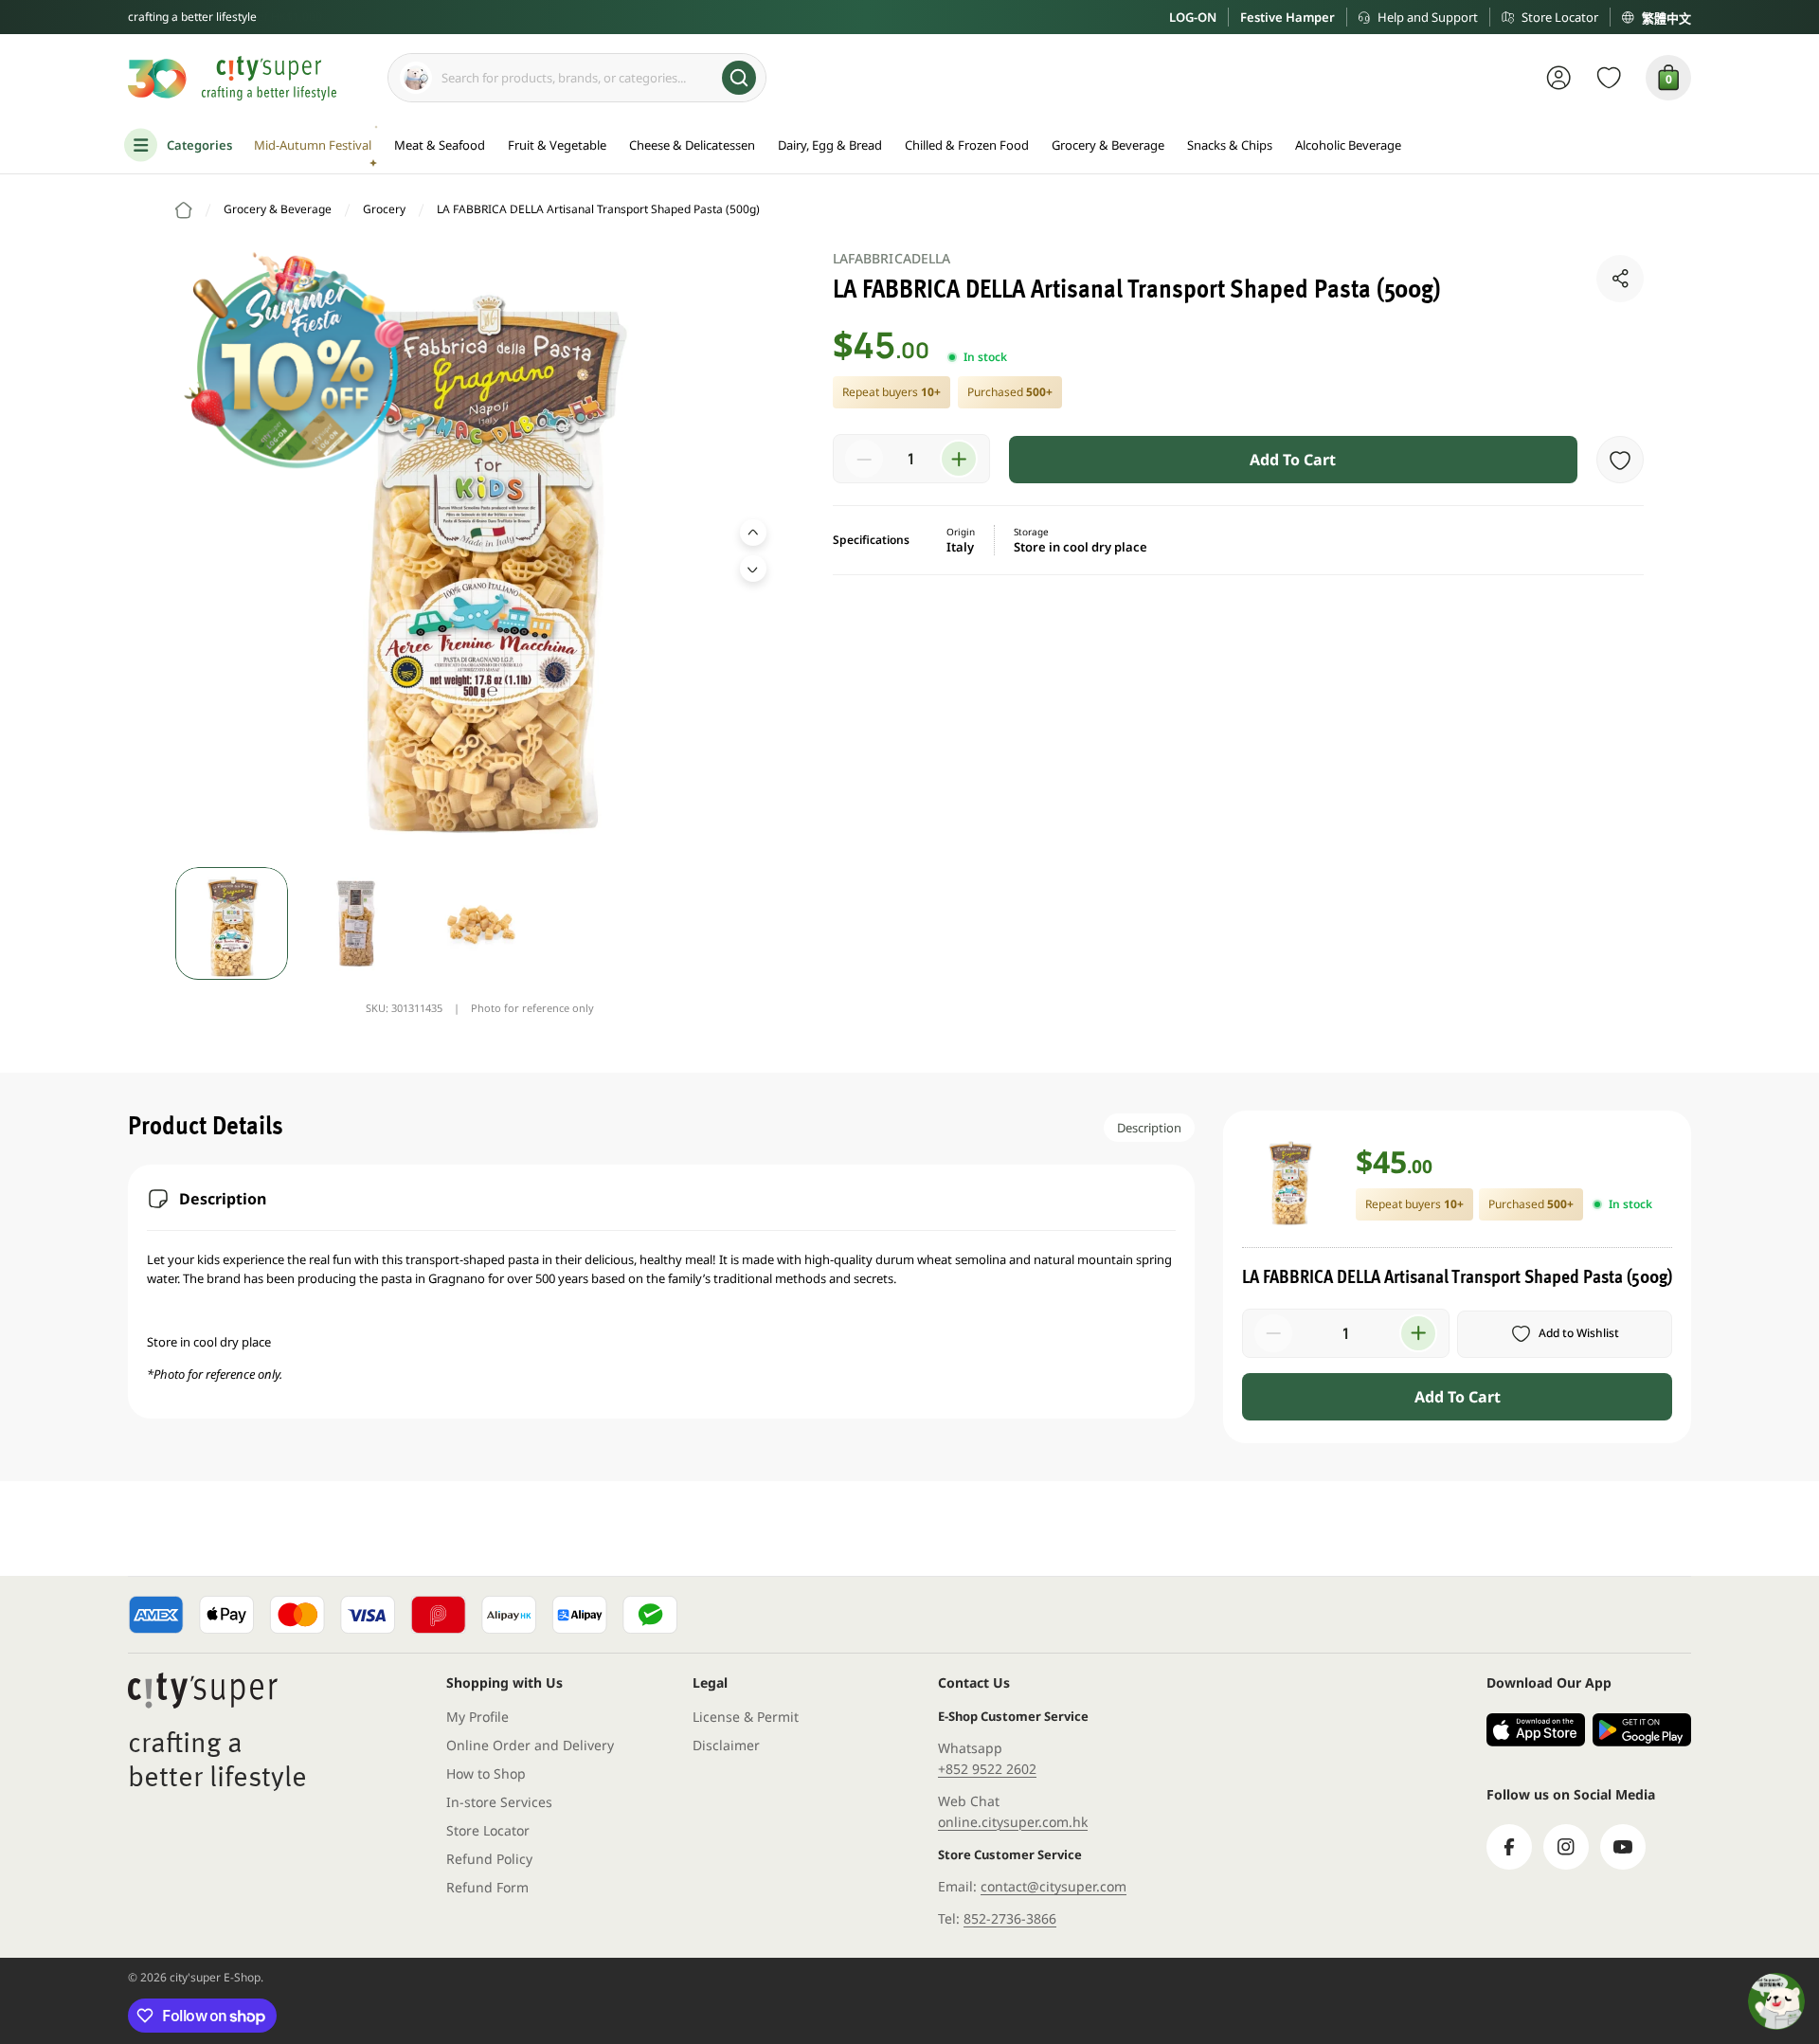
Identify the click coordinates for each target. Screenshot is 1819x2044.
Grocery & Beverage (278, 209)
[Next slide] (753, 569)
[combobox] (577, 78)
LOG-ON (1193, 17)
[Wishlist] (1609, 78)
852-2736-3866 (1010, 1918)
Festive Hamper (1288, 17)
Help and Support (1428, 17)
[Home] (184, 210)
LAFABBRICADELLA (892, 258)
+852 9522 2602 (987, 1769)
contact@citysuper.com (1054, 1886)
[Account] (1559, 78)
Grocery (384, 209)
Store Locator (1560, 17)
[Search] (739, 78)
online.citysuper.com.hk (1013, 1822)
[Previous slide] (753, 533)
